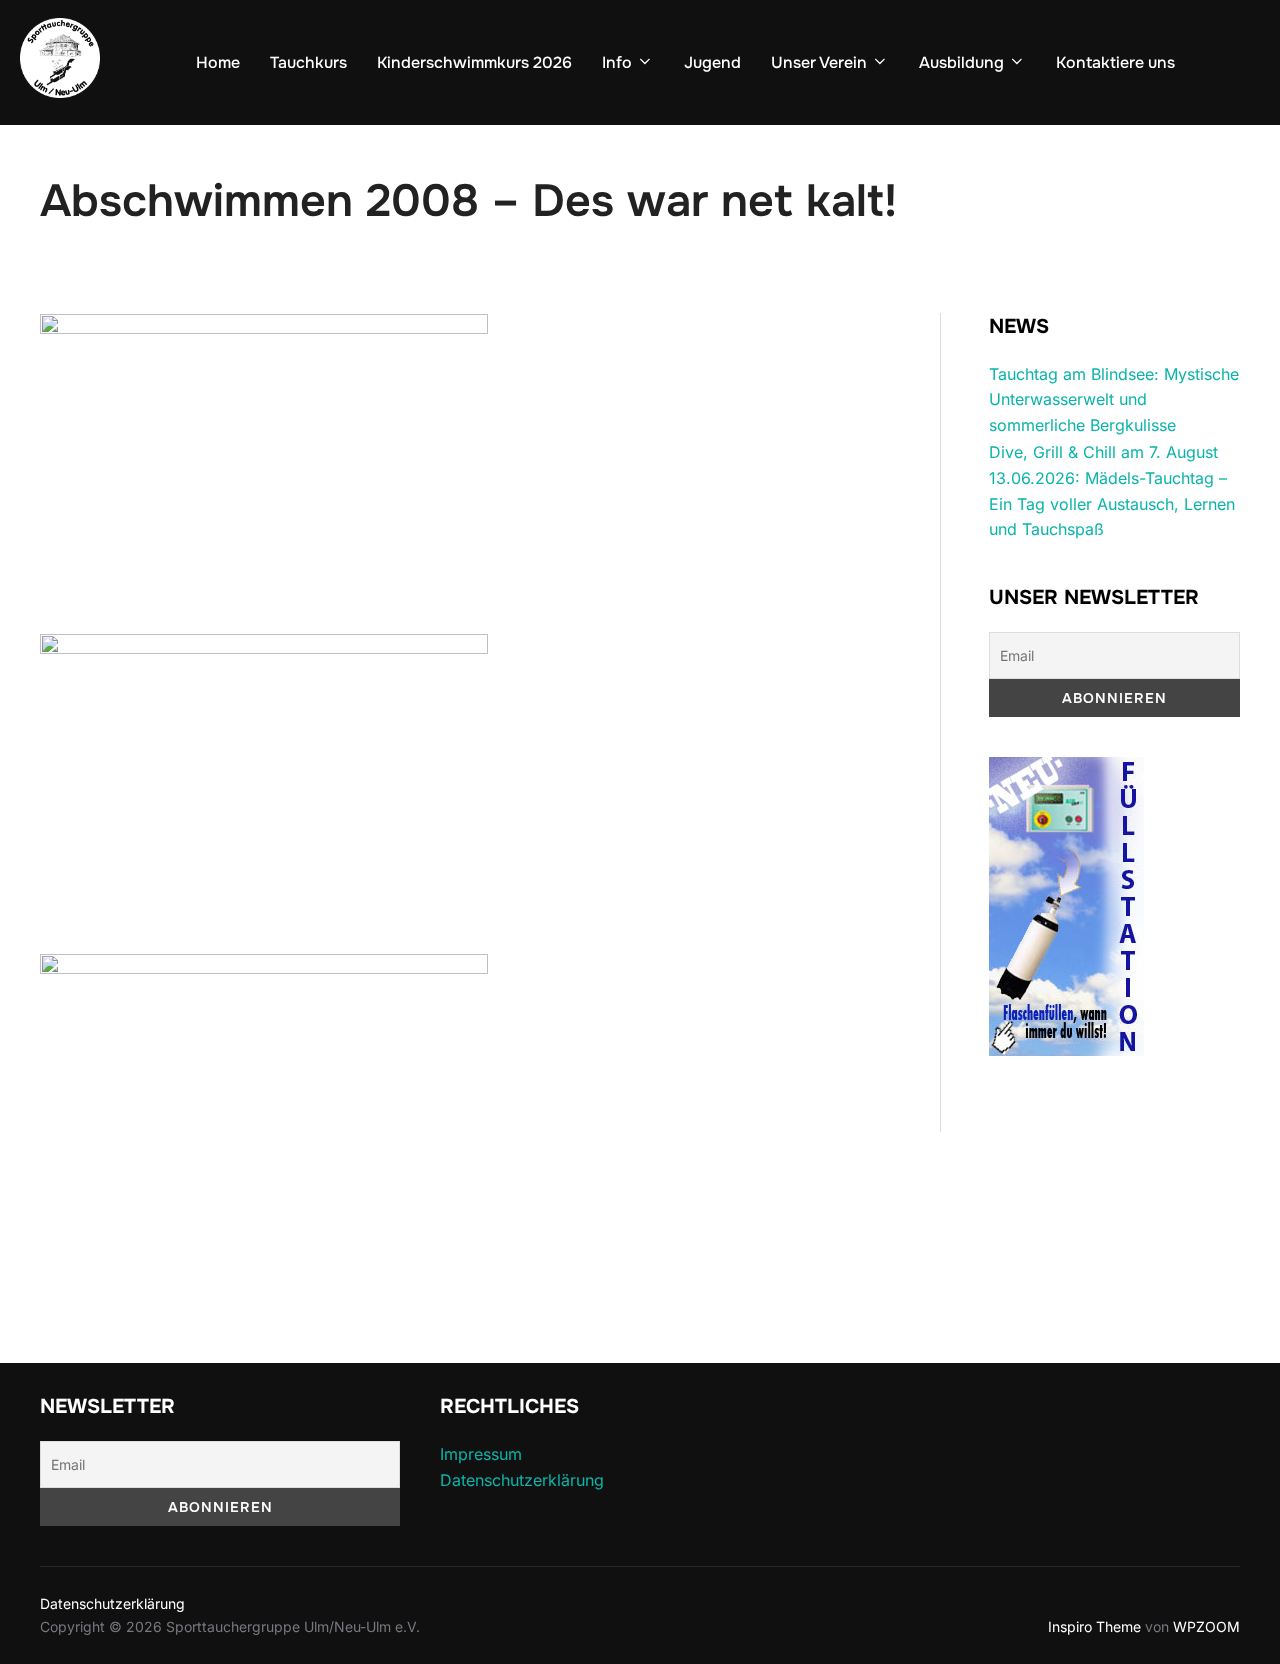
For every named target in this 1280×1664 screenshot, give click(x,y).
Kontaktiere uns (1115, 62)
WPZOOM (1206, 1626)
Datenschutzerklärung (522, 1480)
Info (617, 62)
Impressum (481, 1454)
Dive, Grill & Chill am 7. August (1103, 452)
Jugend (712, 62)
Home (218, 62)
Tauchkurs (308, 62)
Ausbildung (961, 62)
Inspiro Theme (1094, 1626)
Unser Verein (819, 62)
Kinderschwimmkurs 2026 (474, 62)
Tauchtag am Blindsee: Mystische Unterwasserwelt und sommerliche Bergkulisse (1114, 399)
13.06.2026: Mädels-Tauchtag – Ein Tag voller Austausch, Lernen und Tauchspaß (1112, 503)
